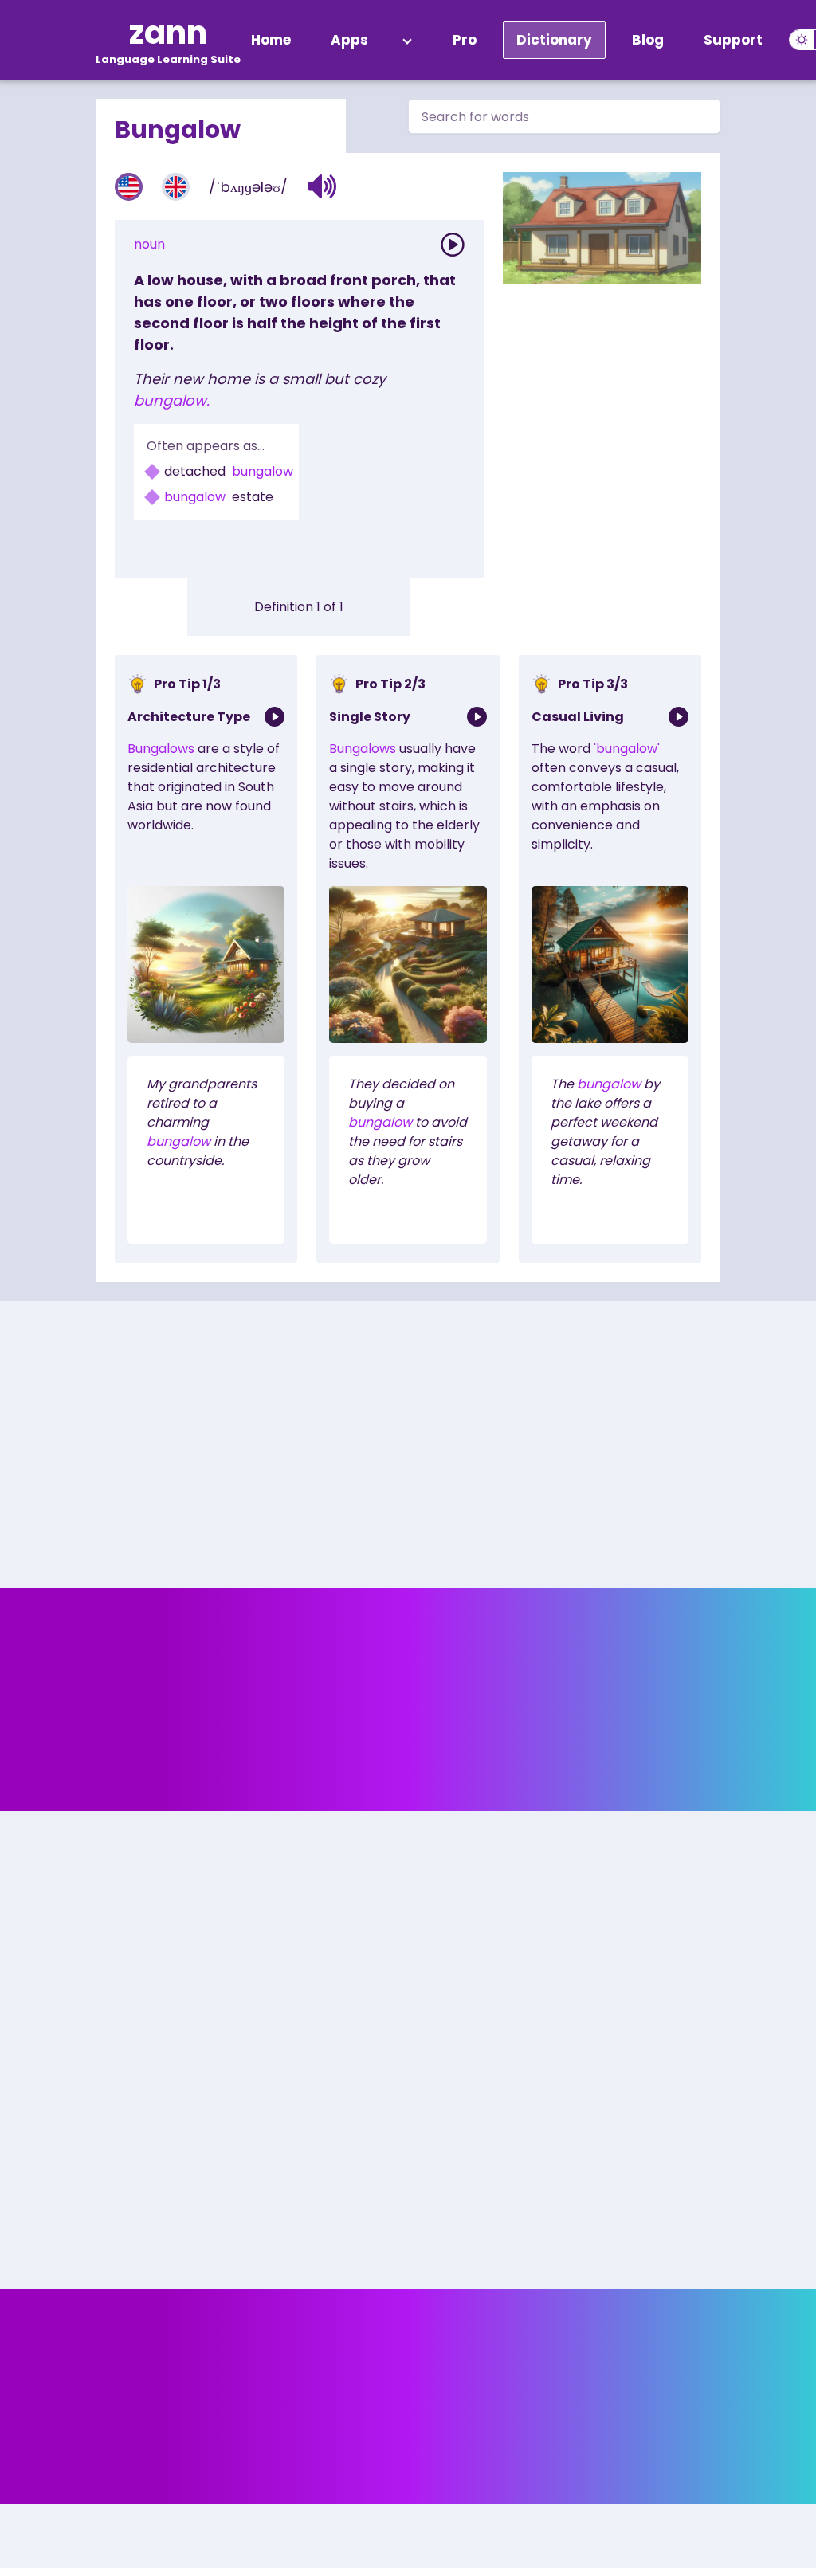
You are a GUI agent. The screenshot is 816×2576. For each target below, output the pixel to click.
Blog (648, 40)
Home (271, 40)
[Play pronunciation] (453, 245)
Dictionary (554, 40)
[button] (322, 186)
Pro (465, 40)
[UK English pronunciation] (176, 187)
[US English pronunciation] (129, 187)
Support (733, 40)
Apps (349, 40)
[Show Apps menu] (407, 40)
